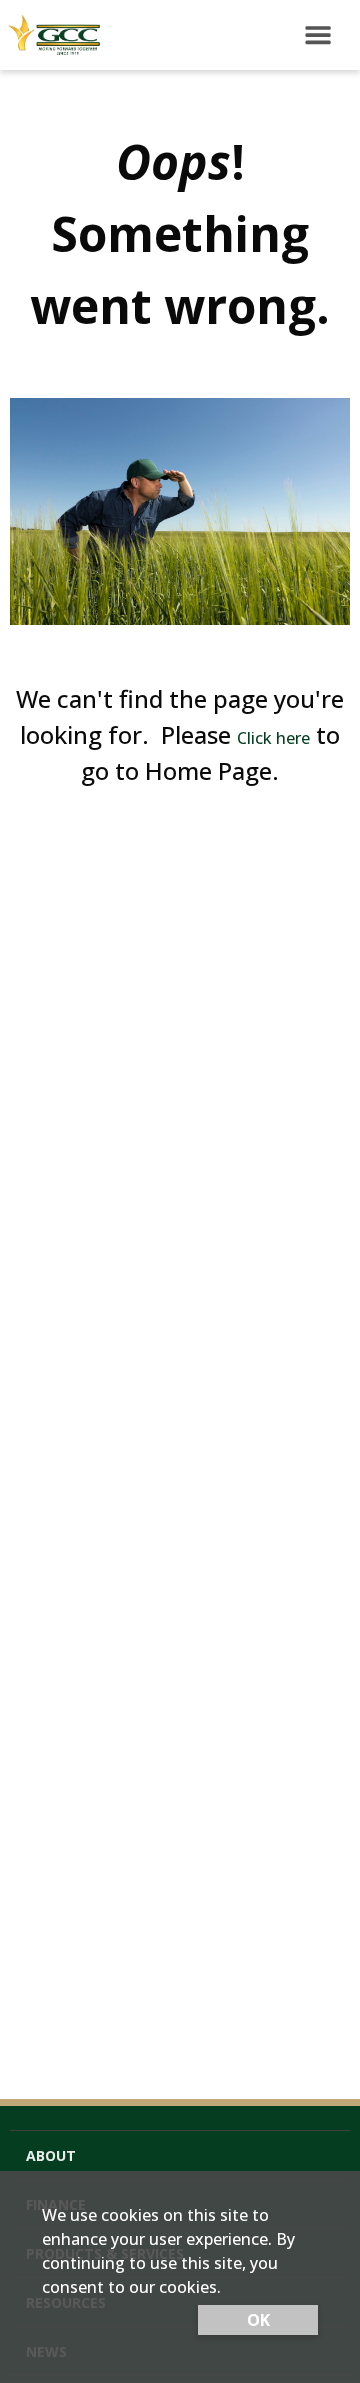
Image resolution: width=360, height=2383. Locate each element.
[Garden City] (50, 35)
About (51, 2155)
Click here (273, 738)
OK (258, 2320)
